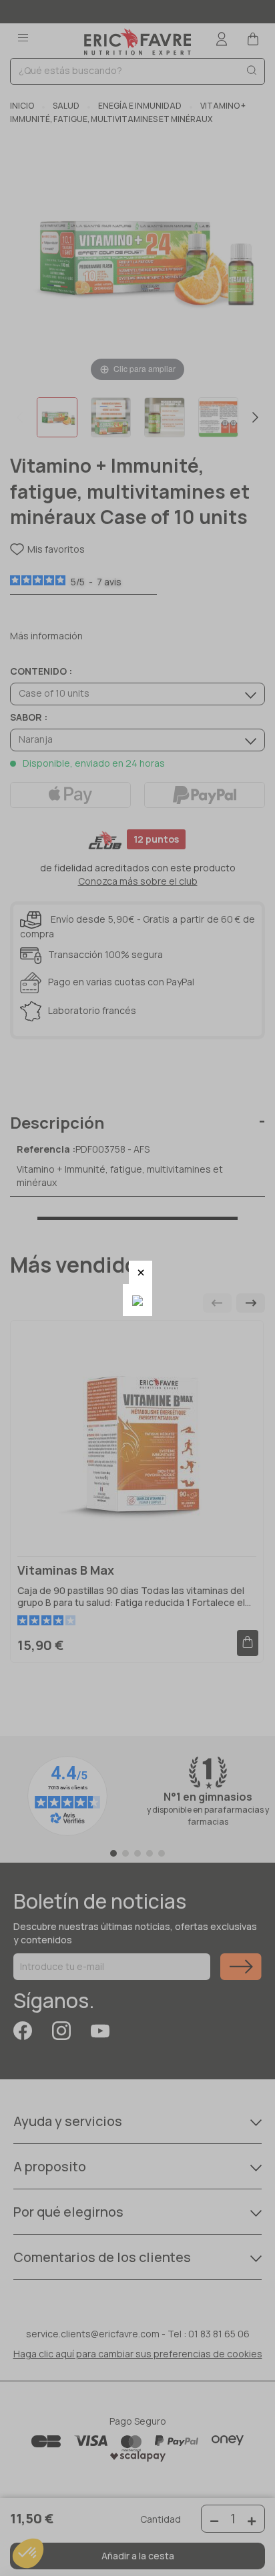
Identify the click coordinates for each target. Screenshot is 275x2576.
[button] (141, 1272)
